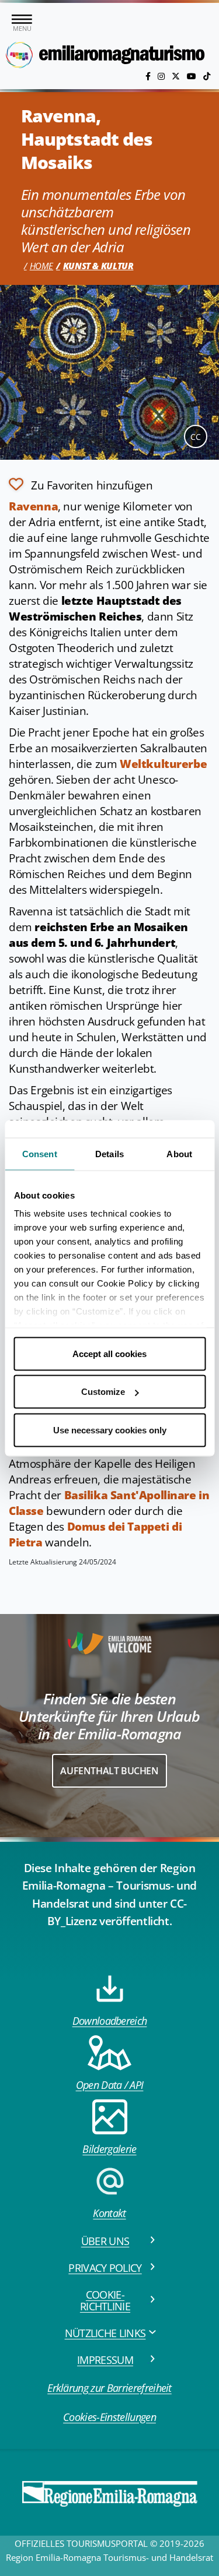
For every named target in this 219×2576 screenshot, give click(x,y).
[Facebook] (149, 76)
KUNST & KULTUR (98, 266)
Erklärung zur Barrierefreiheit (109, 2388)
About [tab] (179, 1153)
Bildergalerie (109, 2149)
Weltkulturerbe (163, 764)
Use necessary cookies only (110, 1430)
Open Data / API (110, 2085)
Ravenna (33, 506)
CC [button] (196, 437)
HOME (41, 266)
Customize (103, 1392)
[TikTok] (207, 76)
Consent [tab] (40, 1153)
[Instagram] (162, 76)
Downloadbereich (110, 2021)
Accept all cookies (109, 1353)
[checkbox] (81, 484)
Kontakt (109, 2213)
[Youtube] (193, 76)
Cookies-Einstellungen (109, 2417)
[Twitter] (177, 76)
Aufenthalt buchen (109, 1771)
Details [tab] (109, 1153)
